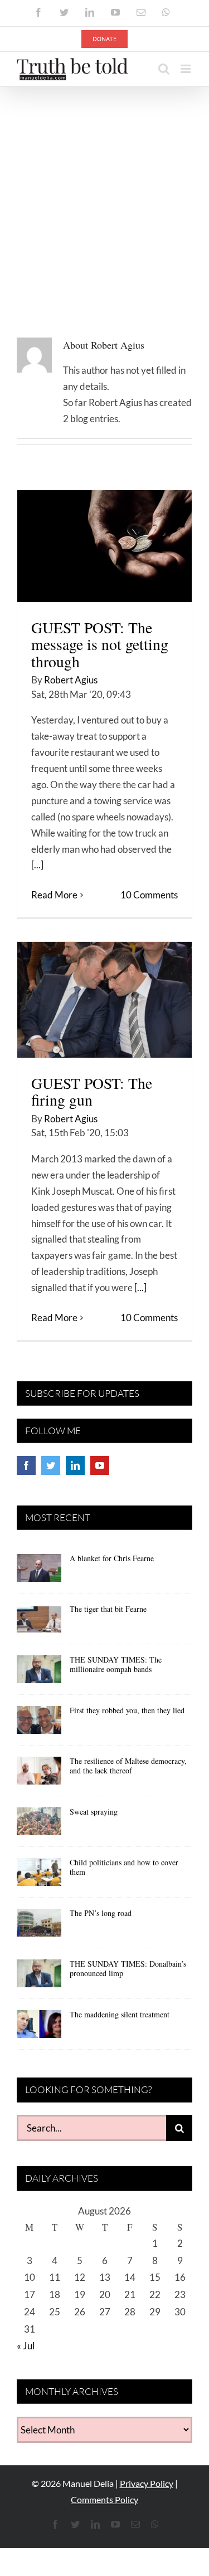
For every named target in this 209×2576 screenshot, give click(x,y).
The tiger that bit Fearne (108, 1609)
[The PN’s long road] (39, 1927)
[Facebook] (26, 1465)
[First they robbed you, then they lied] (39, 1724)
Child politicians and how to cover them (124, 1867)
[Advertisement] (104, 197)
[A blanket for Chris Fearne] (39, 1572)
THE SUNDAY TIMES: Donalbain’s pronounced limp (128, 1968)
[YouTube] (100, 1465)
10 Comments (149, 895)
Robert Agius (71, 680)
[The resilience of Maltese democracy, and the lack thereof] (39, 1775)
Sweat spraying (94, 1812)
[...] (37, 865)
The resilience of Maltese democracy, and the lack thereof (128, 1766)
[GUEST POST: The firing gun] (104, 1000)
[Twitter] (51, 1465)
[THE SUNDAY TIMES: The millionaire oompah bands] (39, 1673)
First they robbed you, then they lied (127, 1710)
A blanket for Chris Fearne (112, 1558)
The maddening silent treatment (120, 2014)
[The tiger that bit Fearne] (39, 1622)
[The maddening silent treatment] (39, 2028)
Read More (54, 895)
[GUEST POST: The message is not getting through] (104, 546)
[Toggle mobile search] (164, 69)
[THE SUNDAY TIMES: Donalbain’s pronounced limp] (39, 1977)
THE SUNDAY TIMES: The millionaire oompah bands (116, 1664)
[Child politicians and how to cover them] (39, 1876)
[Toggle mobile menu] (186, 69)
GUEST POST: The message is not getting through (100, 644)
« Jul (26, 2346)
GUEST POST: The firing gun (92, 1091)
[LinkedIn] (75, 1465)
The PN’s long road (101, 1913)
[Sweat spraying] (39, 1825)
